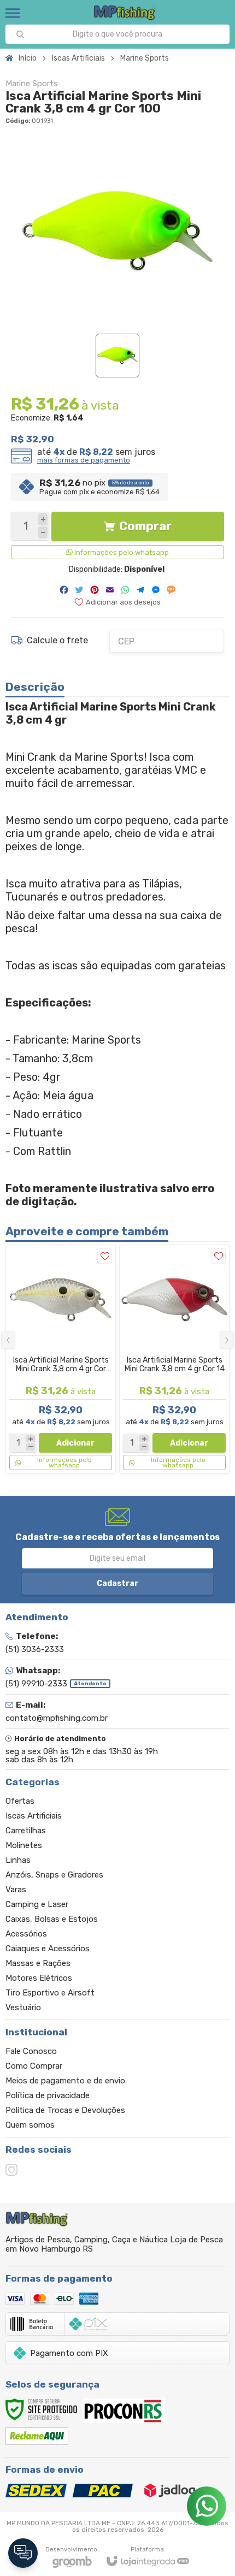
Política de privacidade (48, 2095)
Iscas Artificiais (78, 58)
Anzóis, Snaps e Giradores (54, 1875)
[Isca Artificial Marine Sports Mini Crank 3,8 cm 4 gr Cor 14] (174, 1359)
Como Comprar (34, 2066)
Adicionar (75, 1443)
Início (28, 58)
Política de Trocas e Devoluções (65, 2110)
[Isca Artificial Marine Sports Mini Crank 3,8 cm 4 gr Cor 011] (61, 1359)
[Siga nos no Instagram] (11, 2170)
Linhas (18, 1860)
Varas (16, 1890)
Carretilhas (26, 1831)
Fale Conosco (31, 2051)
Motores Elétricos (39, 1978)
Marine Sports (145, 58)
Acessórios (26, 1934)
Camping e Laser (37, 1904)
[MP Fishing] (125, 13)
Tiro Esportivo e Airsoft (50, 1993)
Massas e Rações (38, 1963)
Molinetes (24, 1845)
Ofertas (20, 1801)
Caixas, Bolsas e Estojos (52, 1919)
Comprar (145, 526)
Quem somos (30, 2125)
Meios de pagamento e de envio (65, 2081)
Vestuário (23, 2007)
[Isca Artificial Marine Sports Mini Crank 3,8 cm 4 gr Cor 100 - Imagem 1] (117, 356)
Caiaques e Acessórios (48, 1949)
